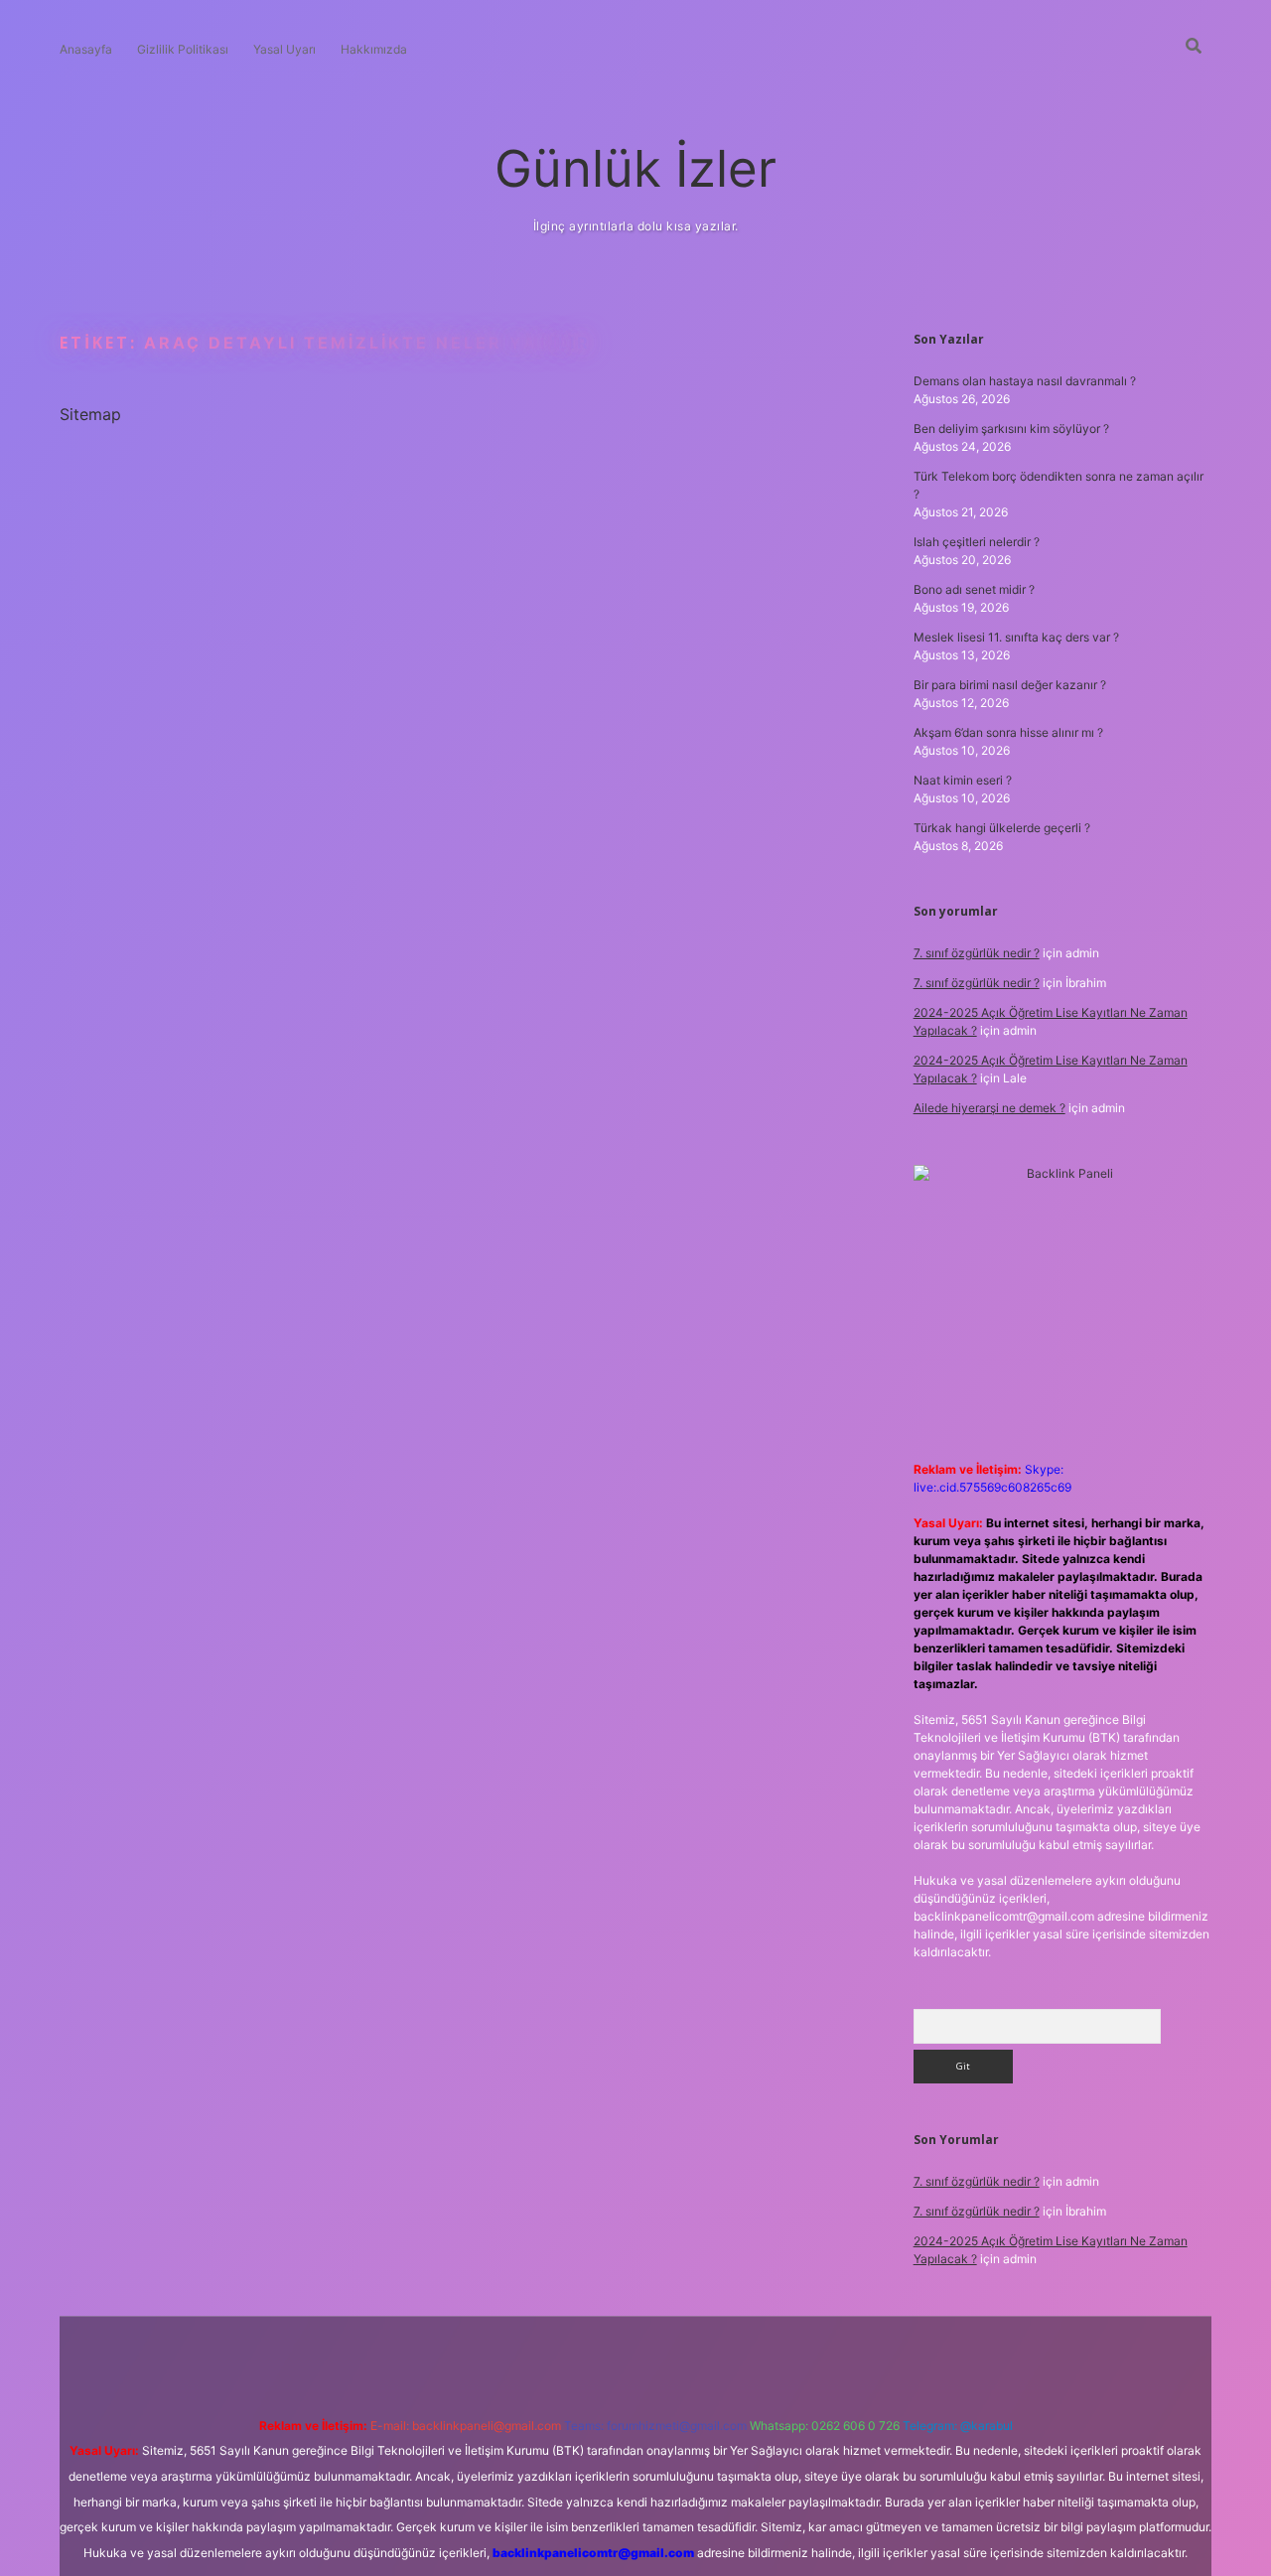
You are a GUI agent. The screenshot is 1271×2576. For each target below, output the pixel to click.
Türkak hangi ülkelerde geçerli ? (1002, 828)
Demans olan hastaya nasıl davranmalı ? (1025, 381)
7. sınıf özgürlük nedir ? (977, 953)
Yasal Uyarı (284, 49)
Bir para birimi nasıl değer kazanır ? (1010, 685)
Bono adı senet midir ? (974, 589)
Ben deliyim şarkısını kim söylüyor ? (1011, 429)
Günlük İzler (635, 168)
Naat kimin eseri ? (963, 780)
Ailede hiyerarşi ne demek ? (989, 1108)
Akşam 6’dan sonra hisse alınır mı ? (1008, 732)
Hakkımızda (374, 49)
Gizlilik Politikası (183, 49)
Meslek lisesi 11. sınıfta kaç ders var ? (1016, 637)
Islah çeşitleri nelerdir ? (977, 542)
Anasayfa (86, 49)
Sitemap (90, 414)
